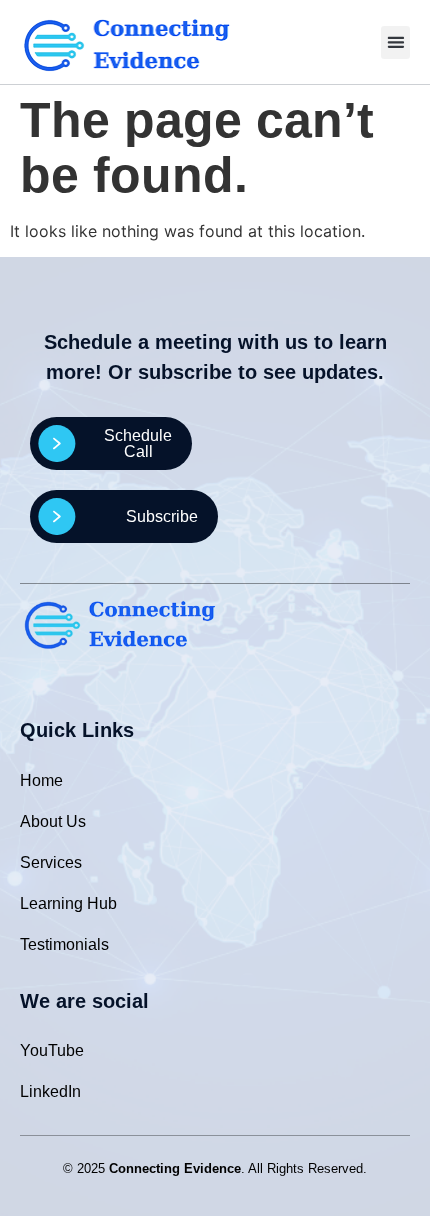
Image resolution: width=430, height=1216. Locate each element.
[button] (395, 42)
